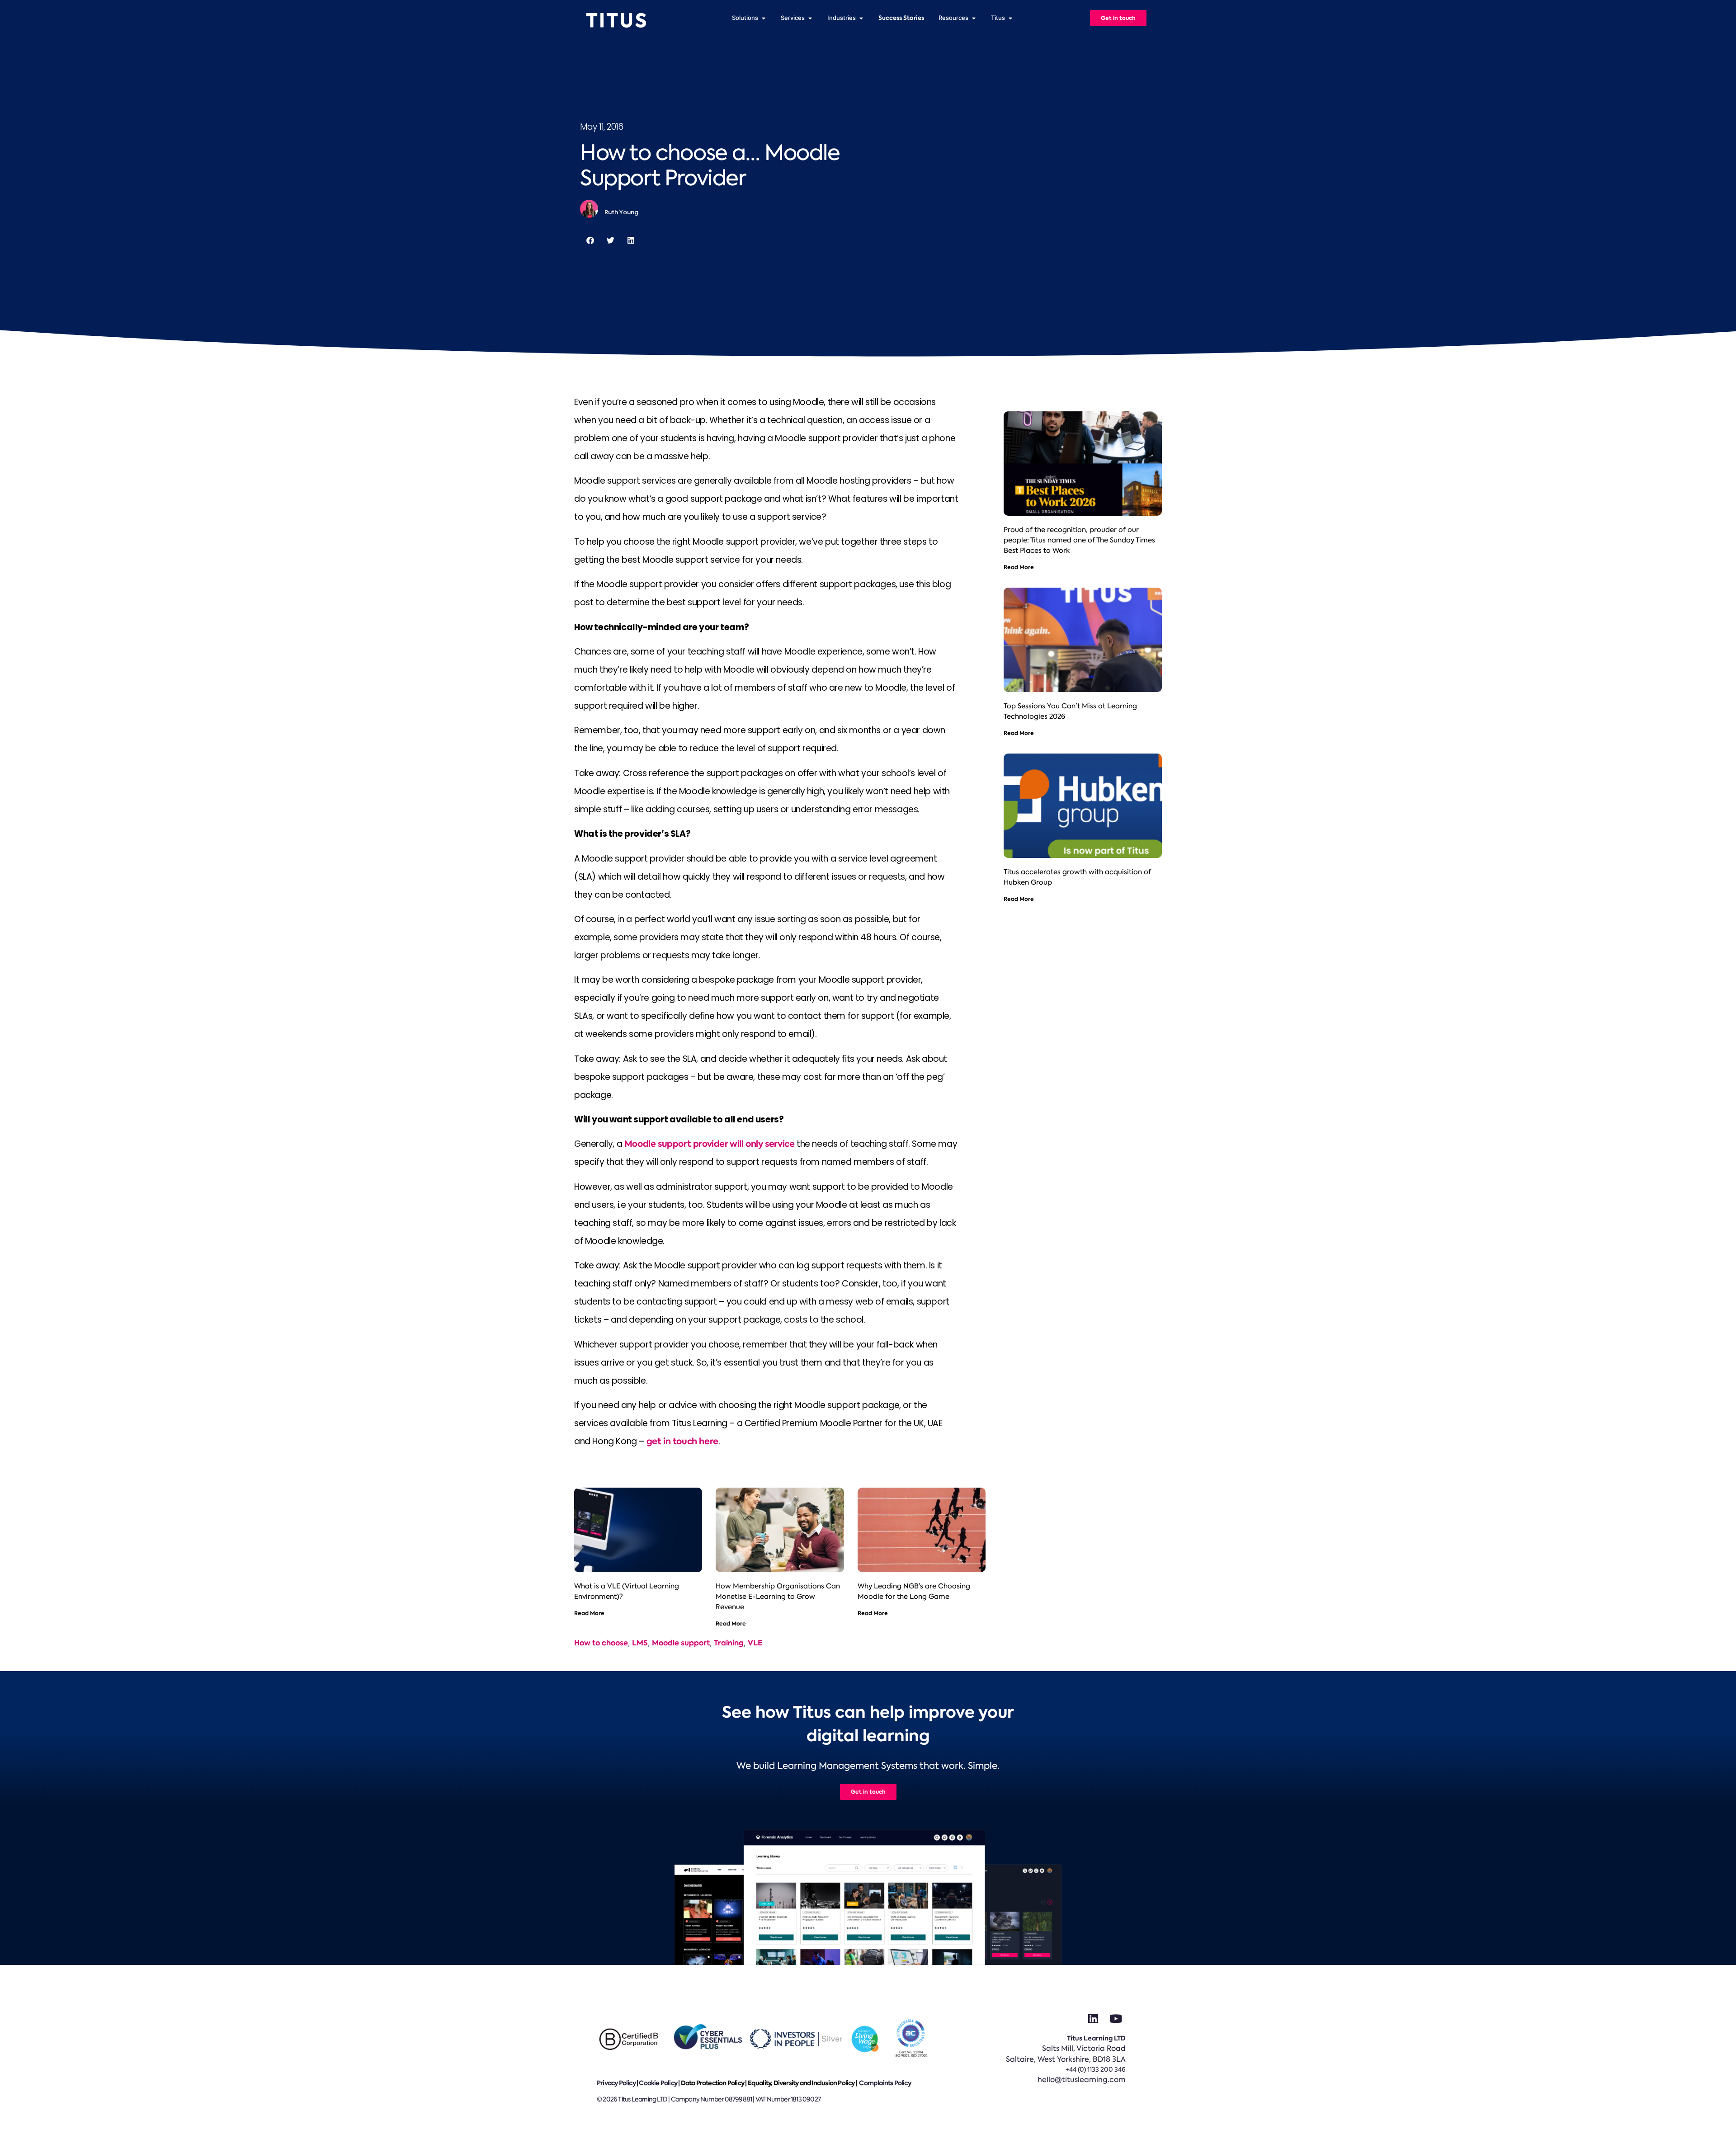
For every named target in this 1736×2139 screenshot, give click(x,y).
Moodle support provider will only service (710, 1144)
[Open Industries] (861, 18)
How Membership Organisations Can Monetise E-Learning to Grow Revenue (778, 1597)
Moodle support (681, 1643)
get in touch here (682, 1441)
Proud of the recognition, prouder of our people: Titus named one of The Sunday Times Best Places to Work (1079, 540)
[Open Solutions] (763, 18)
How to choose (601, 1643)
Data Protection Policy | (714, 2083)
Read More (589, 1613)
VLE (755, 1643)
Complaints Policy (885, 2083)
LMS (640, 1643)
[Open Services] (810, 18)
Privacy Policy (616, 2083)
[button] (590, 240)
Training (729, 1643)
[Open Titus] (1010, 18)
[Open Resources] (974, 18)
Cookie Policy (658, 2083)
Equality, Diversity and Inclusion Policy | (803, 2083)
